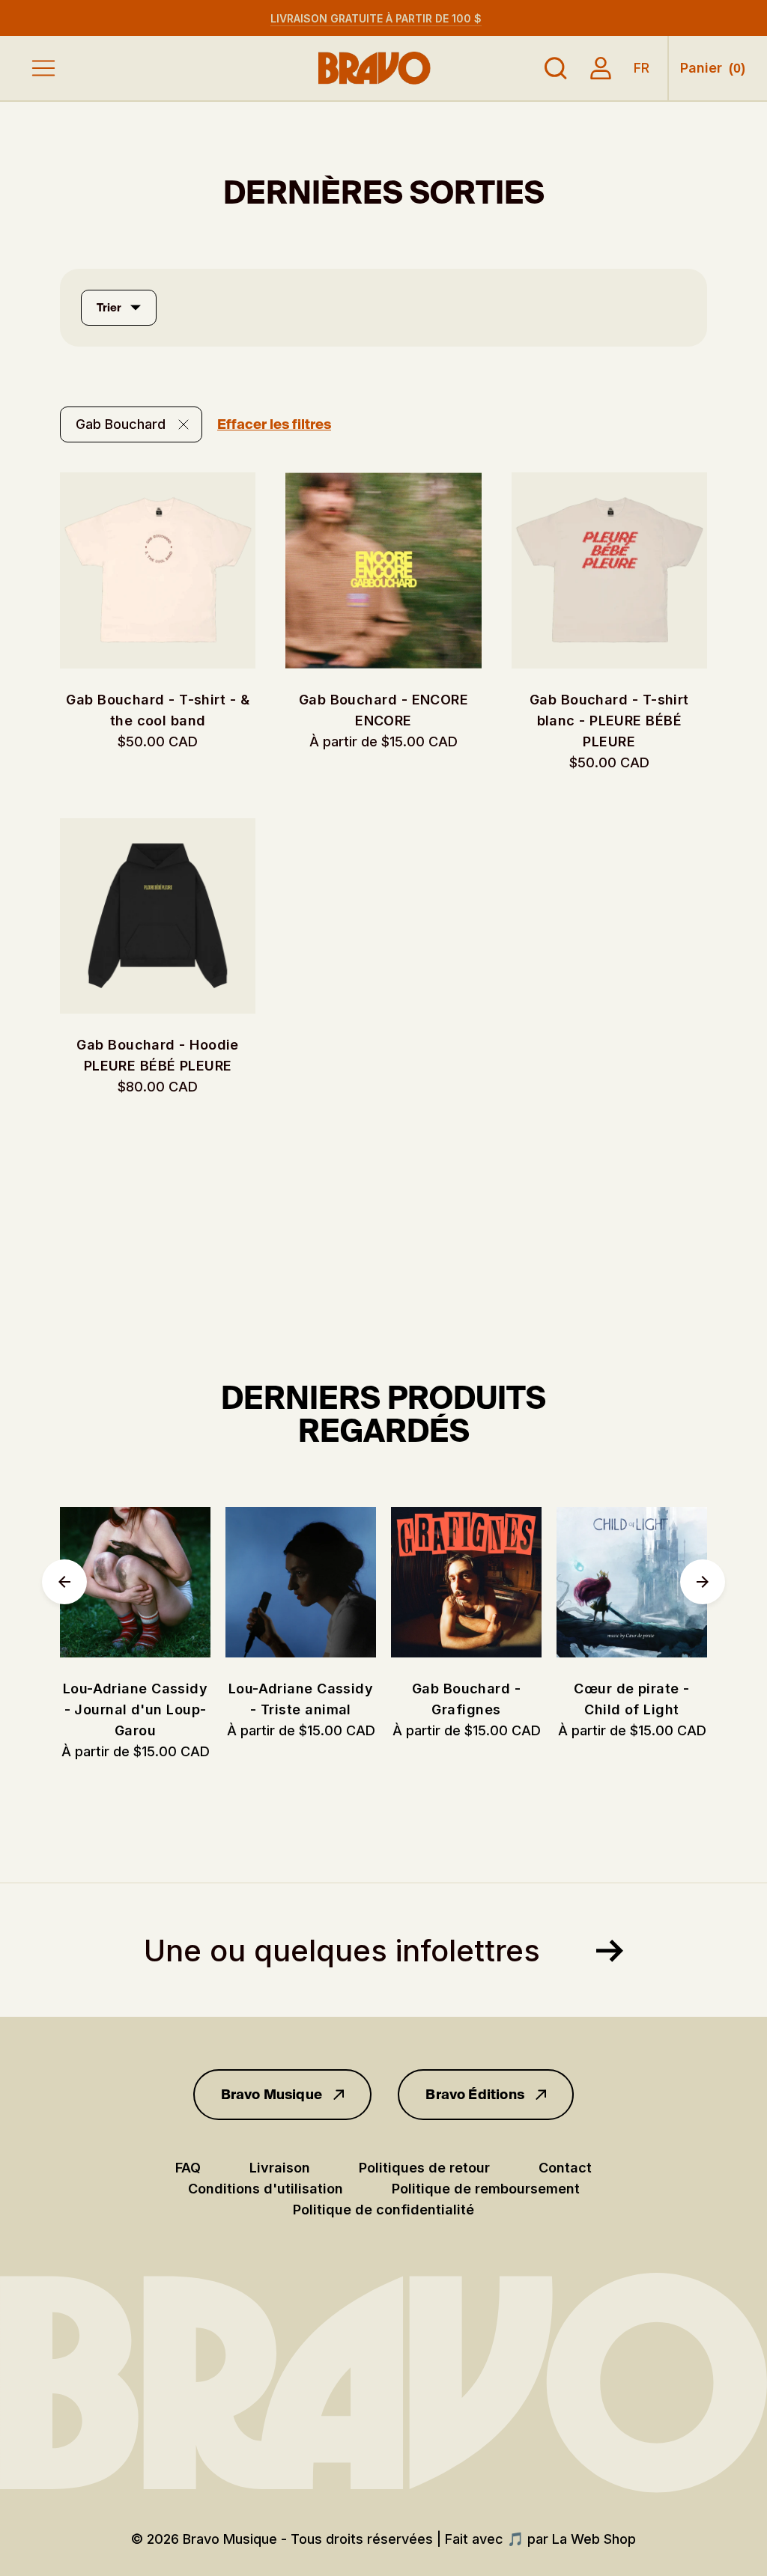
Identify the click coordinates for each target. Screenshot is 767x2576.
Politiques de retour (424, 2168)
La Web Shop (594, 2539)
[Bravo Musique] (375, 68)
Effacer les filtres (274, 424)
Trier (109, 308)
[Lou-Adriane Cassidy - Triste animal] (301, 1582)
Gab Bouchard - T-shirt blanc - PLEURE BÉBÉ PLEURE (609, 721)
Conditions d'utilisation (266, 2189)
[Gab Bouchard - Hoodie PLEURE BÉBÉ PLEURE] (158, 916)
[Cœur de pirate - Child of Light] (632, 1582)
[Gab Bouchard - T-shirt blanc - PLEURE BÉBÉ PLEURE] (609, 570)
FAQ (188, 2168)
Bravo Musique (272, 2095)
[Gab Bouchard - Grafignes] (466, 1582)
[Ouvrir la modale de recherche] (556, 68)
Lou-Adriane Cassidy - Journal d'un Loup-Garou (136, 1709)
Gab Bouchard (121, 424)
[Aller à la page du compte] (601, 68)
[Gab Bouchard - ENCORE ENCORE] (383, 570)
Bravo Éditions (475, 2095)
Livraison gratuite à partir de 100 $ (376, 18)
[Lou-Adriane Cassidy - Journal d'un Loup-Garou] (135, 1582)
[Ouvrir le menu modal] (43, 68)
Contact (565, 2168)
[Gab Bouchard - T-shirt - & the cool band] (158, 570)
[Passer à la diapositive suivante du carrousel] (703, 1582)
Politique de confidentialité (383, 2210)
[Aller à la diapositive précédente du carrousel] (64, 1582)
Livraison (280, 2168)
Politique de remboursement (486, 2189)
